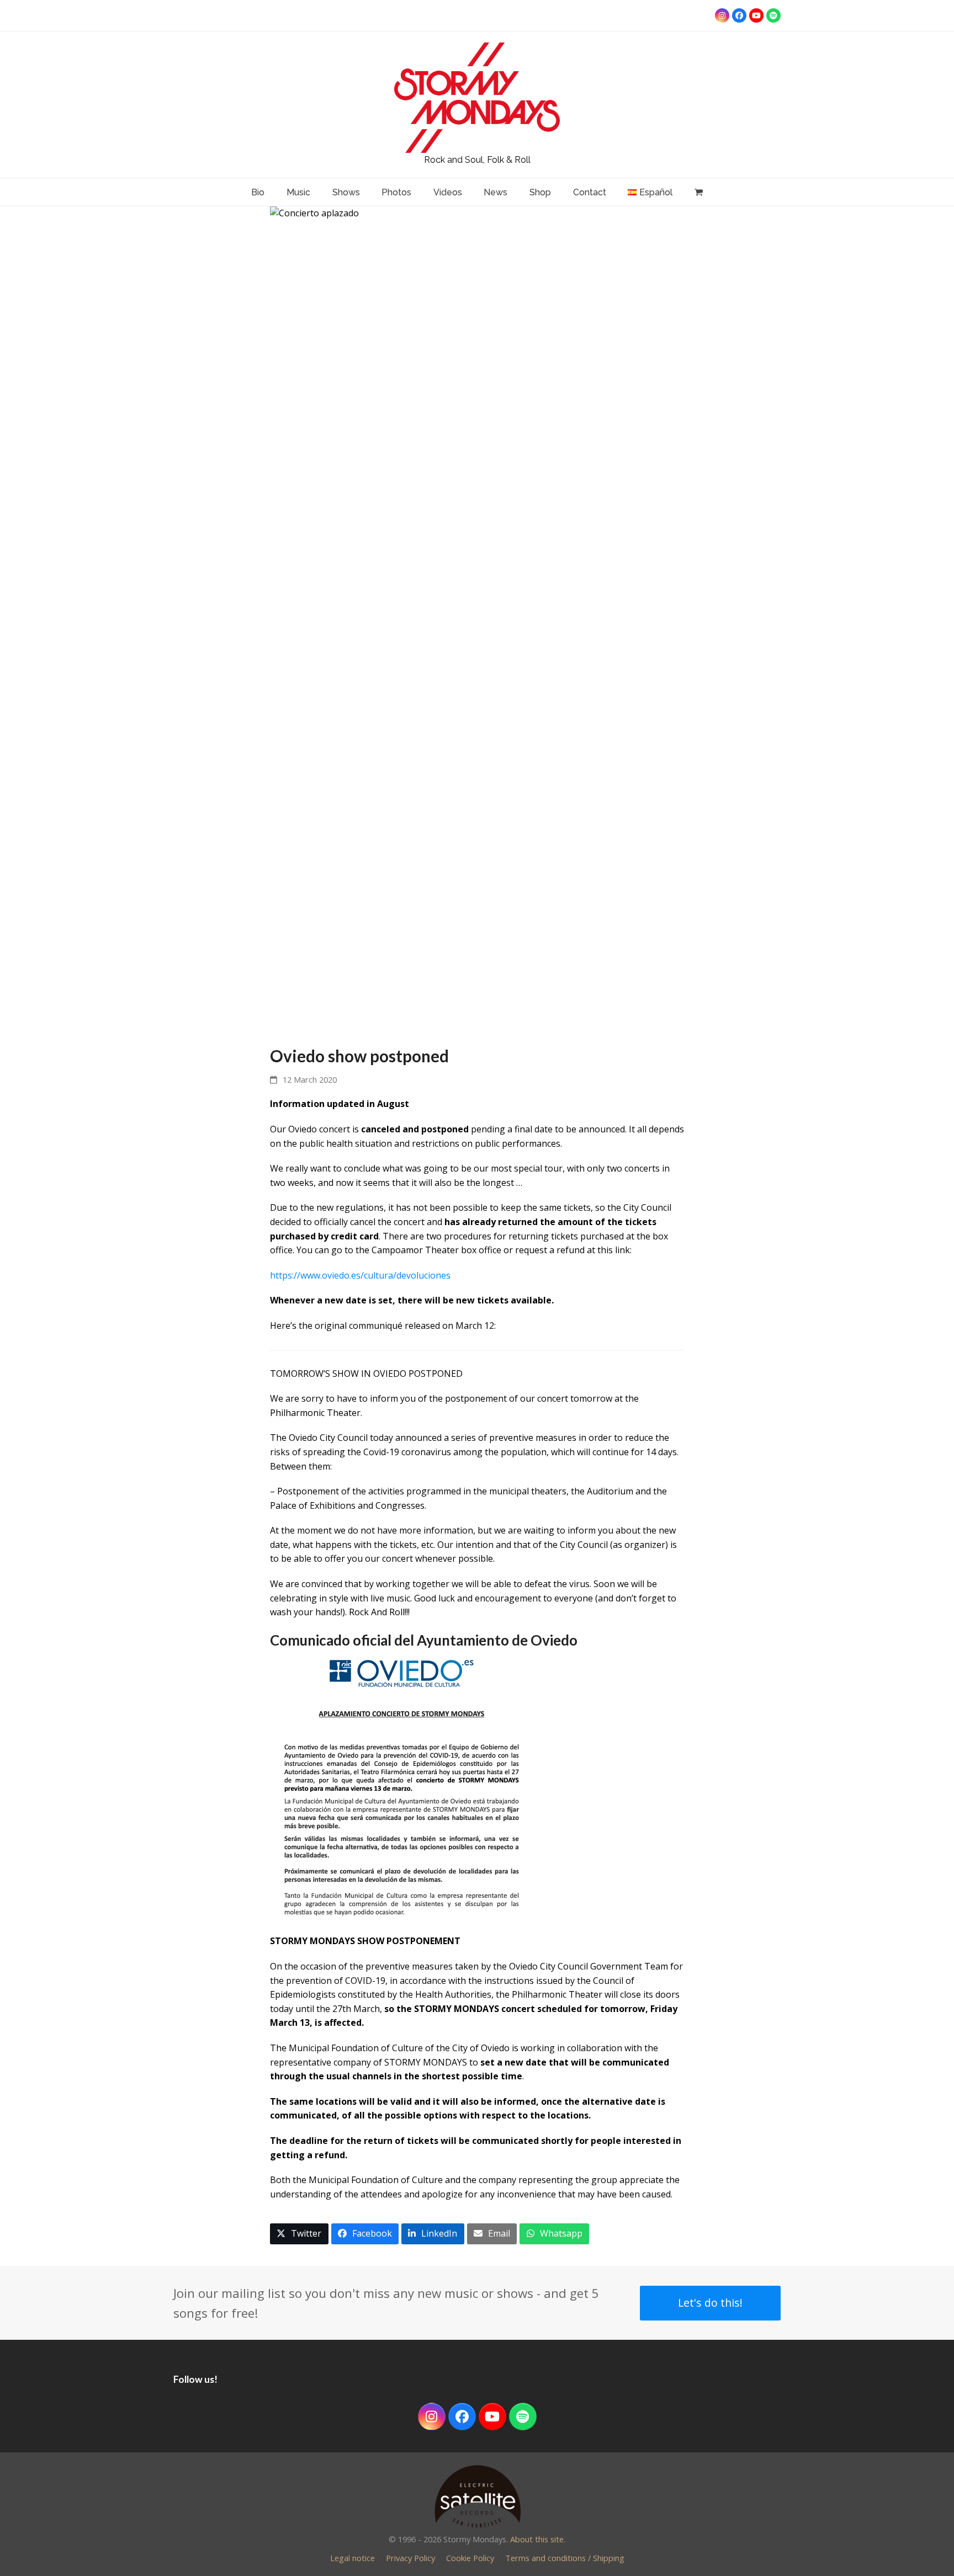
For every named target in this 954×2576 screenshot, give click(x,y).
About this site (537, 2539)
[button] (299, 2234)
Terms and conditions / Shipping (565, 2558)
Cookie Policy (470, 2558)
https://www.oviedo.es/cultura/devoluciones (360, 1275)
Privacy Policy (410, 2558)
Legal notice (353, 2558)
